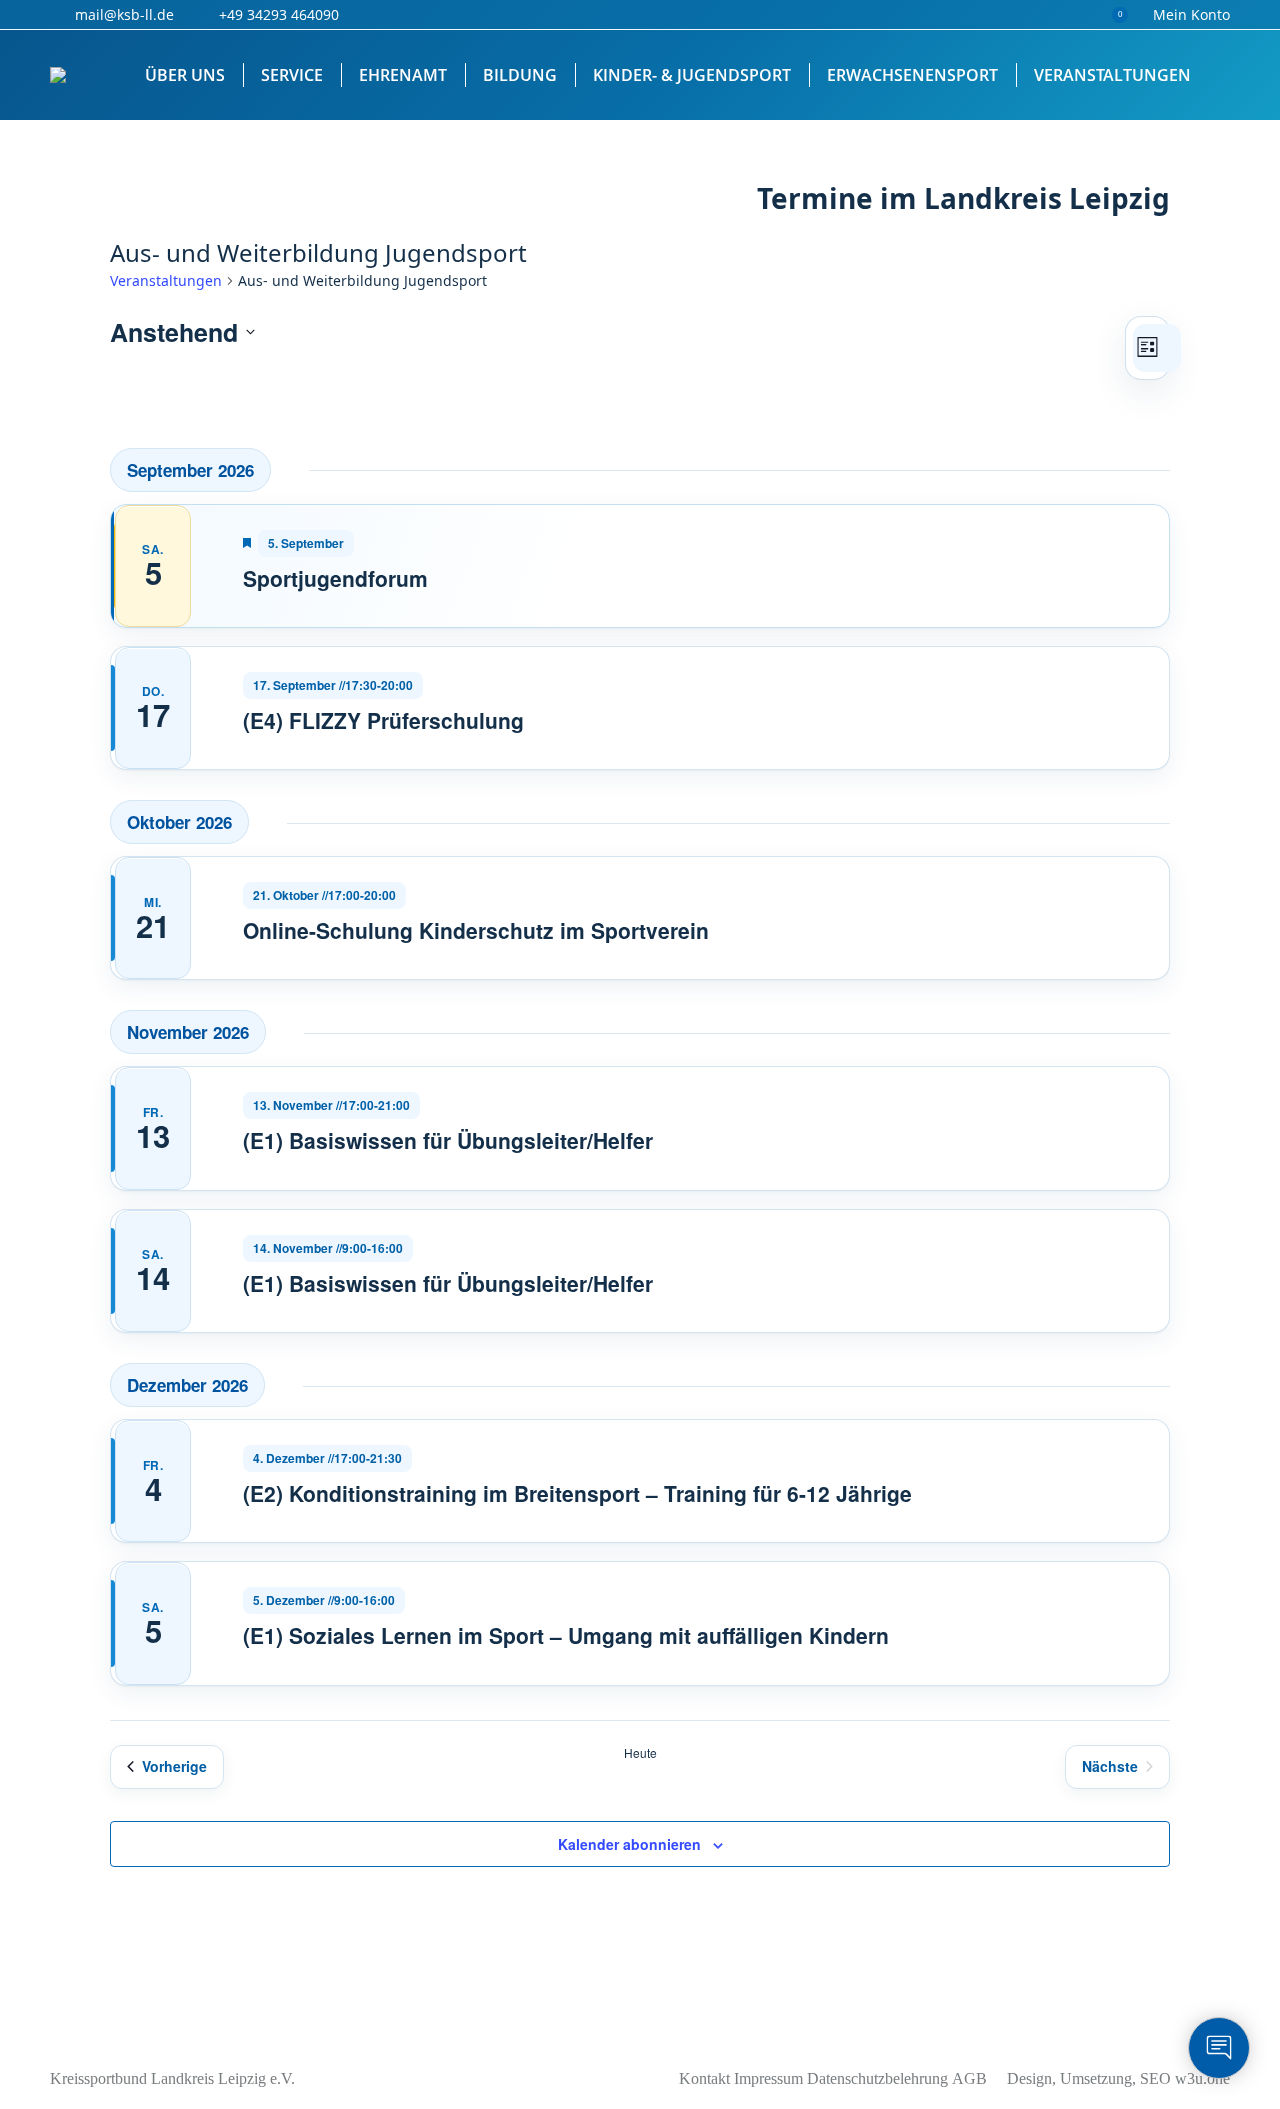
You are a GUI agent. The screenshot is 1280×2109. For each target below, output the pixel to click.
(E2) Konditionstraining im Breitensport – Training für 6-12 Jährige (577, 1493)
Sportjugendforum (335, 578)
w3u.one (1202, 2078)
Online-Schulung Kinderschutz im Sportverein (476, 930)
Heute (640, 1753)
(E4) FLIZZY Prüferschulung (383, 720)
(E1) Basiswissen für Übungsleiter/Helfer (448, 1140)
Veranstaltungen (166, 280)
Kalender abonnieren (629, 1844)
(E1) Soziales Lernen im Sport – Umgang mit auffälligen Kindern (566, 1635)
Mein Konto (1191, 14)
